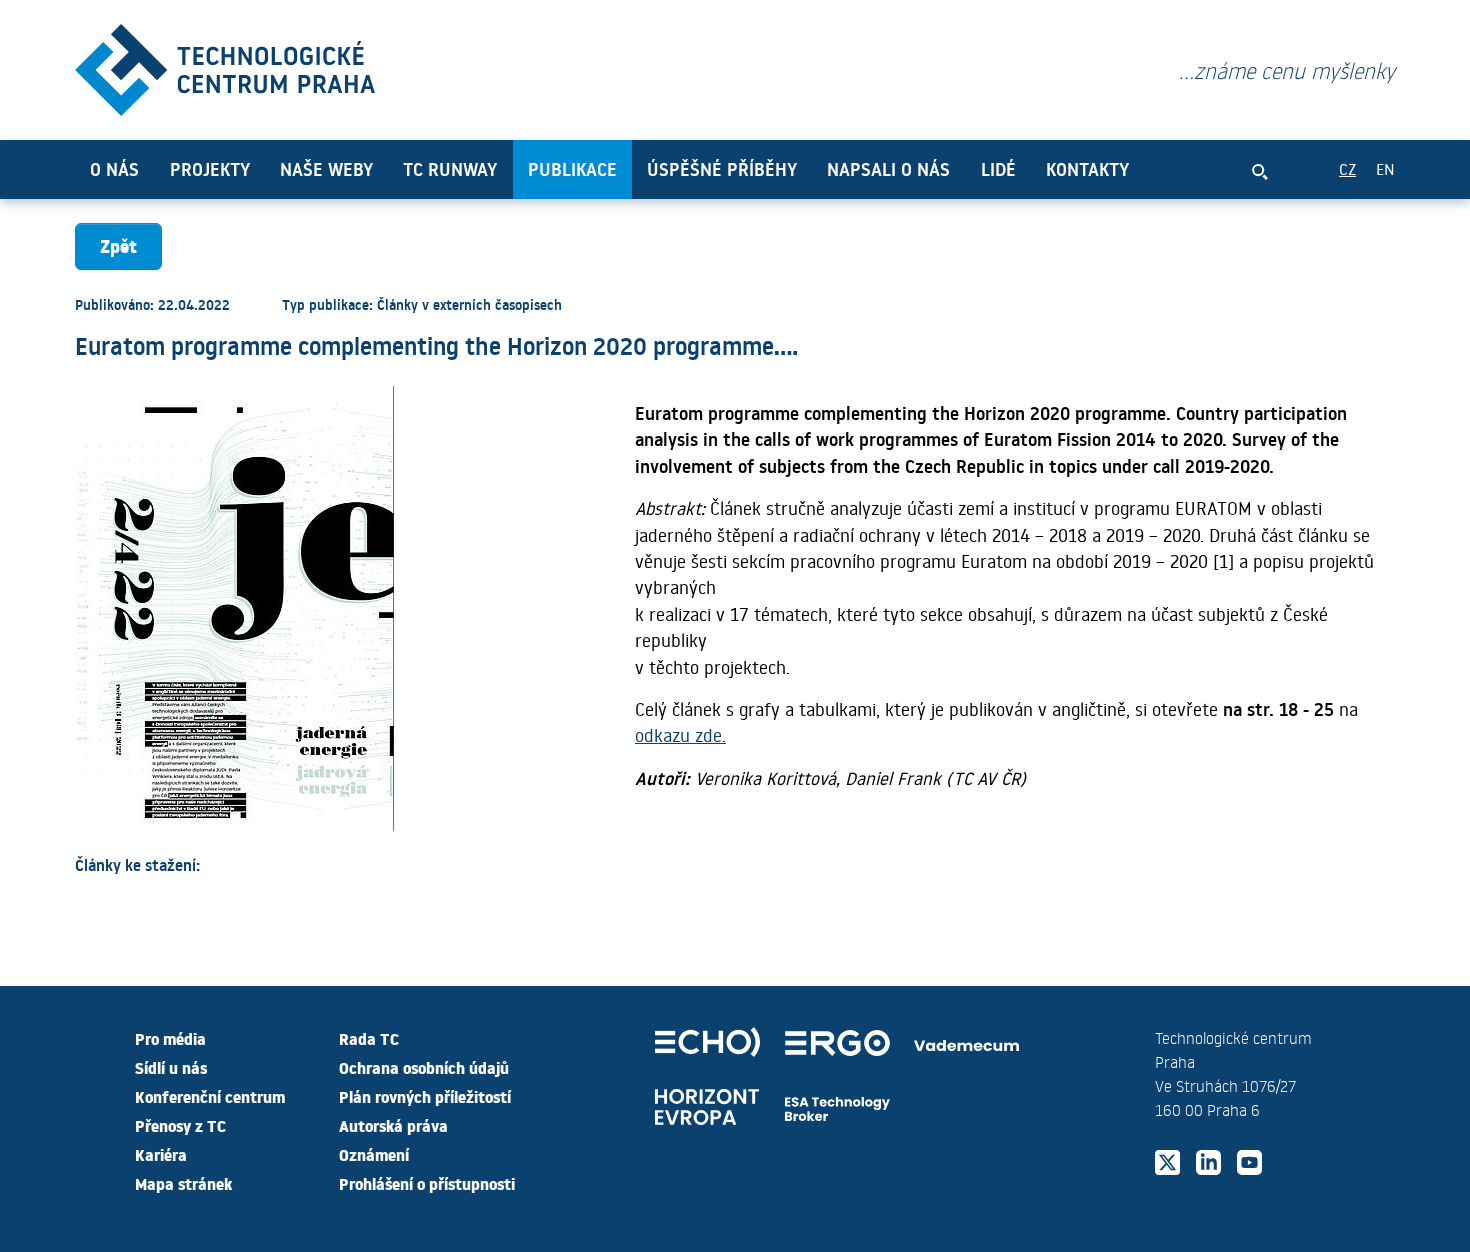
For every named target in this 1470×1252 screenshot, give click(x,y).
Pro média (170, 1038)
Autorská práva (393, 1125)
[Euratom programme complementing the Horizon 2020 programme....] (225, 65)
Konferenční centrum (210, 1096)
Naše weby (326, 169)
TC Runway (450, 169)
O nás (114, 169)
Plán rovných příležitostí (425, 1096)
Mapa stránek (183, 1183)
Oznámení (374, 1154)
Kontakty (1087, 169)
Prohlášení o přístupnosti (427, 1183)
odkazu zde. (680, 735)
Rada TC (369, 1038)
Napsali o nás (888, 169)
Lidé (998, 169)
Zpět (118, 245)
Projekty (210, 169)
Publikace (572, 169)
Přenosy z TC (180, 1125)
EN (1385, 168)
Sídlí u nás (171, 1067)
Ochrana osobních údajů (424, 1067)
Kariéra (161, 1154)
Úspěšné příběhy (722, 169)
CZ (1347, 168)
